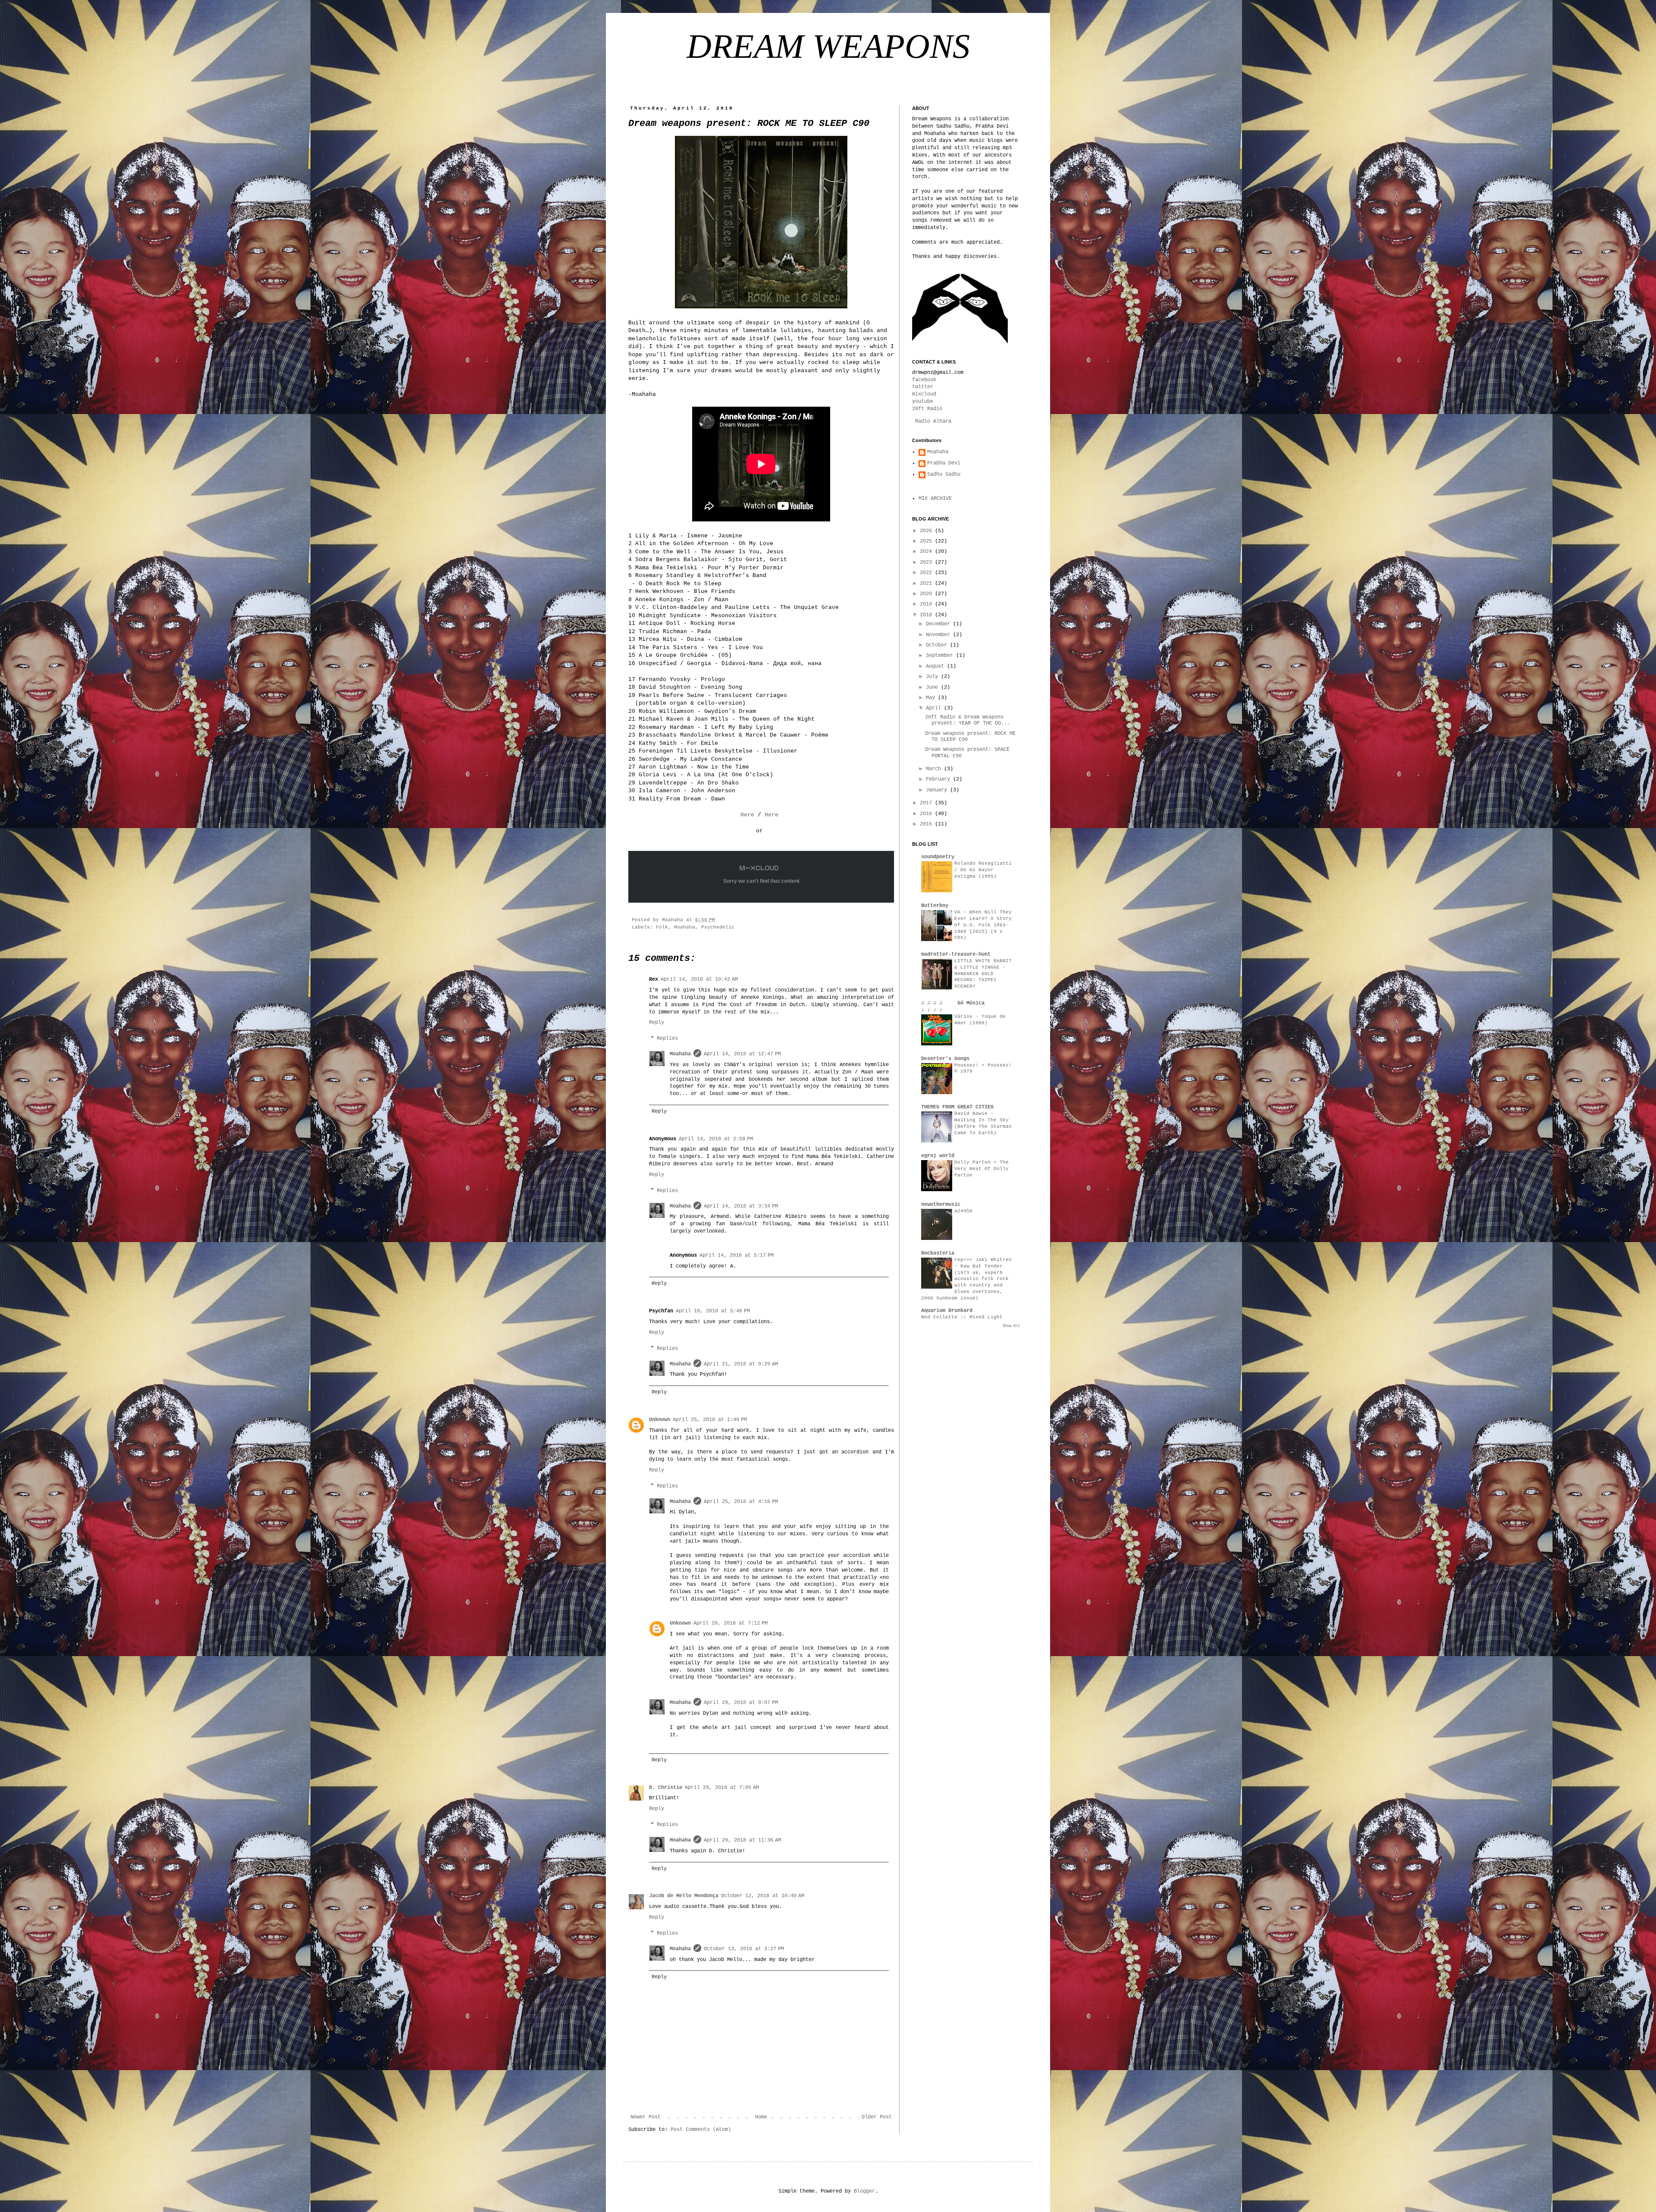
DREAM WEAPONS (828, 46)
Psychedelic (718, 927)
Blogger (864, 2191)
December (939, 624)
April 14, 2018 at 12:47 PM (742, 1054)
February (939, 779)
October (938, 645)
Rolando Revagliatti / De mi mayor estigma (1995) (983, 870)
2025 (927, 541)
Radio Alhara (933, 421)
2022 (927, 573)
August (936, 666)
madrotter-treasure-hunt (956, 954)
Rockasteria (938, 1253)
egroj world (938, 1156)
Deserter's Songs (945, 1059)
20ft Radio (927, 409)
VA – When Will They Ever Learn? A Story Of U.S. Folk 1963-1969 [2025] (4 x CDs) (983, 925)
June (933, 687)
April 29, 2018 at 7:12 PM (731, 1623)
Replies (667, 1039)
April (935, 708)
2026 (927, 531)
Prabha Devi (944, 463)
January (938, 790)
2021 (927, 584)
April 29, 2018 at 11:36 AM (742, 1840)
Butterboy (935, 906)
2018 (927, 615)
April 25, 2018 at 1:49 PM (710, 1420)
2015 (927, 824)
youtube (923, 402)
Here (747, 815)
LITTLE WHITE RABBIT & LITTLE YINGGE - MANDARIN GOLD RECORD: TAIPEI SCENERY (983, 974)
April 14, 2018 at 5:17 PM (737, 1255)
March (935, 769)
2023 (927, 562)
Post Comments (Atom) (701, 2130)
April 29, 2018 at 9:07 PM (741, 1703)
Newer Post (646, 2117)
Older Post (877, 2117)
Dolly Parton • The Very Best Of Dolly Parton (982, 1169)
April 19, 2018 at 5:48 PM (713, 1311)
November (939, 635)
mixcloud (924, 394)
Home (761, 2117)
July (933, 677)
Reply (657, 1023)
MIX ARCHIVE (935, 499)
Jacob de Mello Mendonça (684, 1896)
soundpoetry (938, 857)
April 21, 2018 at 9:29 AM (741, 1364)
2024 (927, 552)
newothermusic (941, 1205)
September (941, 656)
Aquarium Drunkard (947, 1311)
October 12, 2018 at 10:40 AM (763, 1896)
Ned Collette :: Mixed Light (962, 1317)
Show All (1011, 1326)
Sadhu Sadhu (944, 474)
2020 (927, 594)
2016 (927, 814)
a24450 (963, 1211)
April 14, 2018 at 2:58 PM (716, 1139)
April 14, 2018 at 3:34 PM (741, 1206)
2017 (927, 803)
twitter (923, 387)
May (932, 698)
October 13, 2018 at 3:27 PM (744, 1949)
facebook (924, 380)
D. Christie (666, 1788)
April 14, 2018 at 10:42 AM (699, 979)
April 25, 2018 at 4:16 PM (741, 1502)
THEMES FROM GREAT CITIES (957, 1107)
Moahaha (685, 927)
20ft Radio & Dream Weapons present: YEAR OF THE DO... (968, 720)
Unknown (660, 1420)
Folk (662, 927)
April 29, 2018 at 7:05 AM (722, 1788)
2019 (927, 604)
